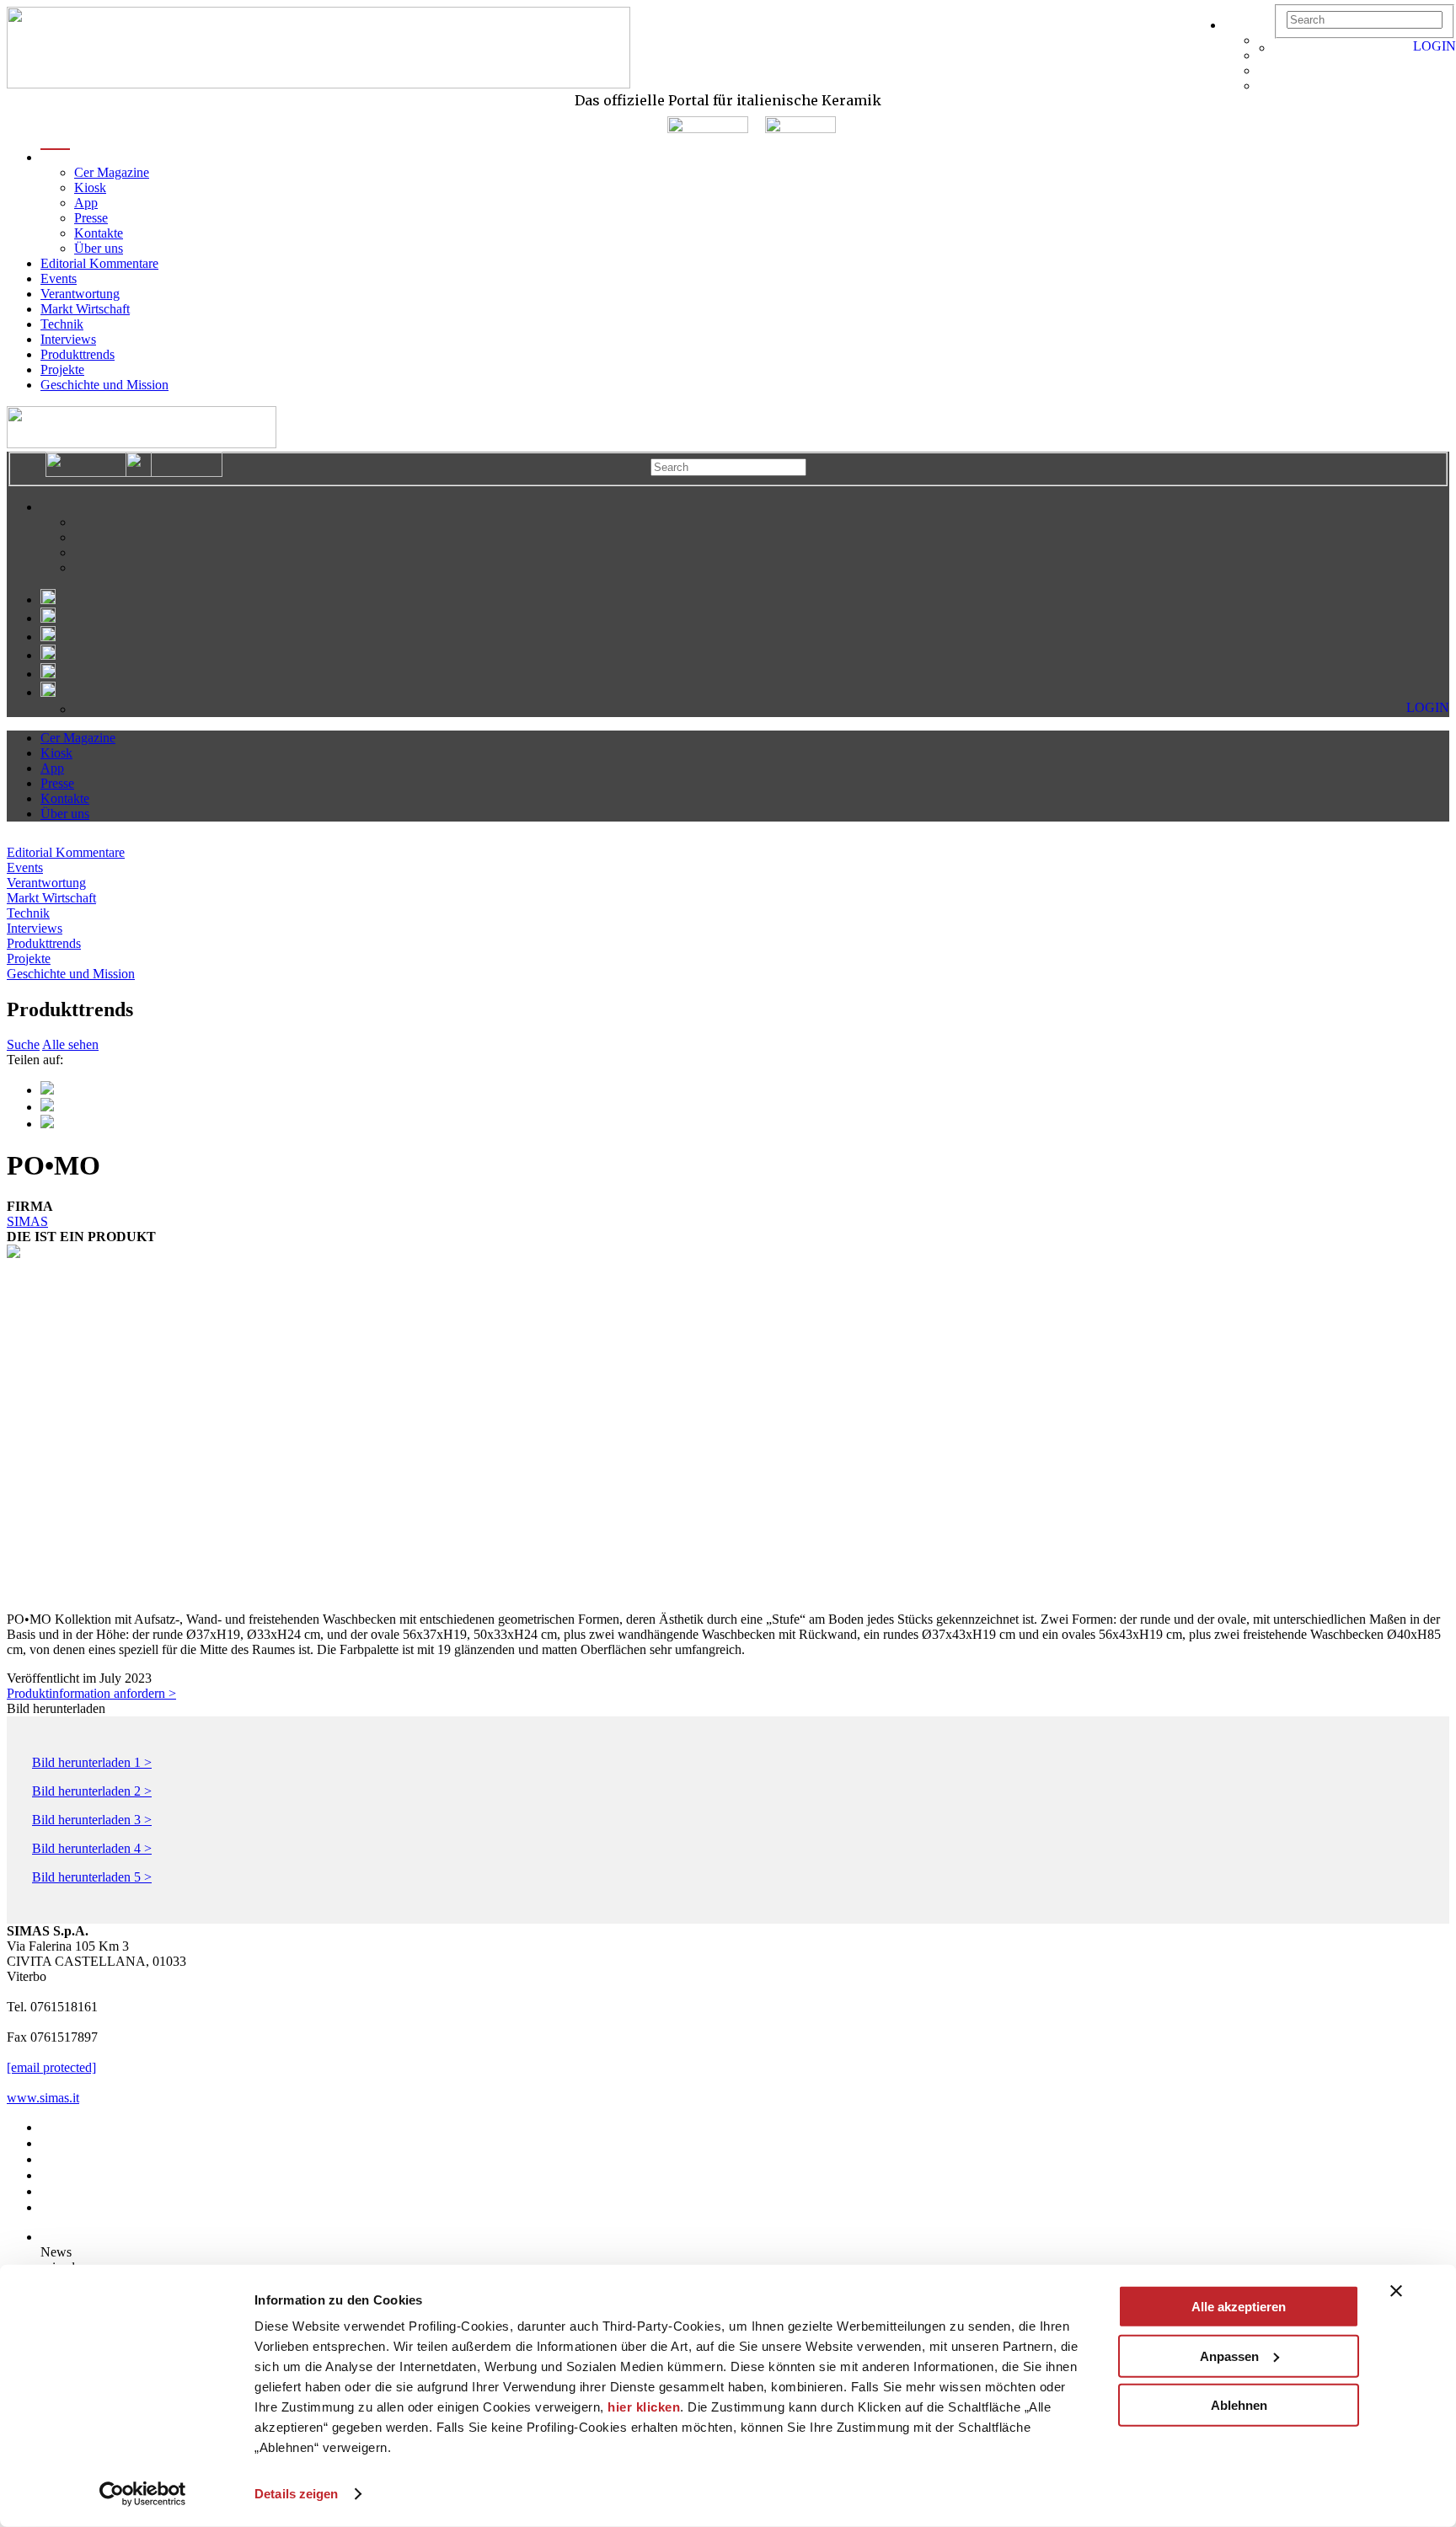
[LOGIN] (1282, 48)
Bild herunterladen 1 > (92, 1762)
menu (55, 157)
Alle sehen (70, 1044)
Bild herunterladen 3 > (92, 1820)
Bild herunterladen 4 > (92, 1848)
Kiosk (90, 187)
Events (59, 278)
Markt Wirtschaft (85, 309)
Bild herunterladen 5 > (92, 1877)
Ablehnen (1239, 2405)
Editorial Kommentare (99, 263)
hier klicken (644, 2407)
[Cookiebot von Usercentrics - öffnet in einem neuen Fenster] (143, 2494)
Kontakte (99, 233)
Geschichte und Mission (104, 385)
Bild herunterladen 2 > (92, 1791)
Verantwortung (80, 294)
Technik (62, 324)
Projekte (62, 369)
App (86, 203)
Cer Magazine (112, 172)
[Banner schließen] (1396, 2291)
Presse (91, 218)
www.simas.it (43, 2098)
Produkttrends (78, 354)
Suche (23, 1044)
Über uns (99, 248)
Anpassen (1229, 2356)
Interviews (68, 339)
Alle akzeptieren (1239, 2307)
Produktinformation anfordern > (91, 1693)
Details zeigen (296, 2494)
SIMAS (27, 1221)
